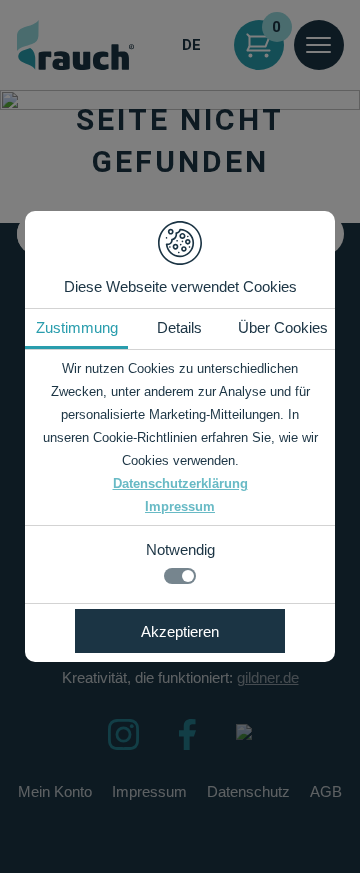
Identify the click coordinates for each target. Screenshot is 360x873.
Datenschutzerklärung (180, 483)
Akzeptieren (180, 631)
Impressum (180, 506)
